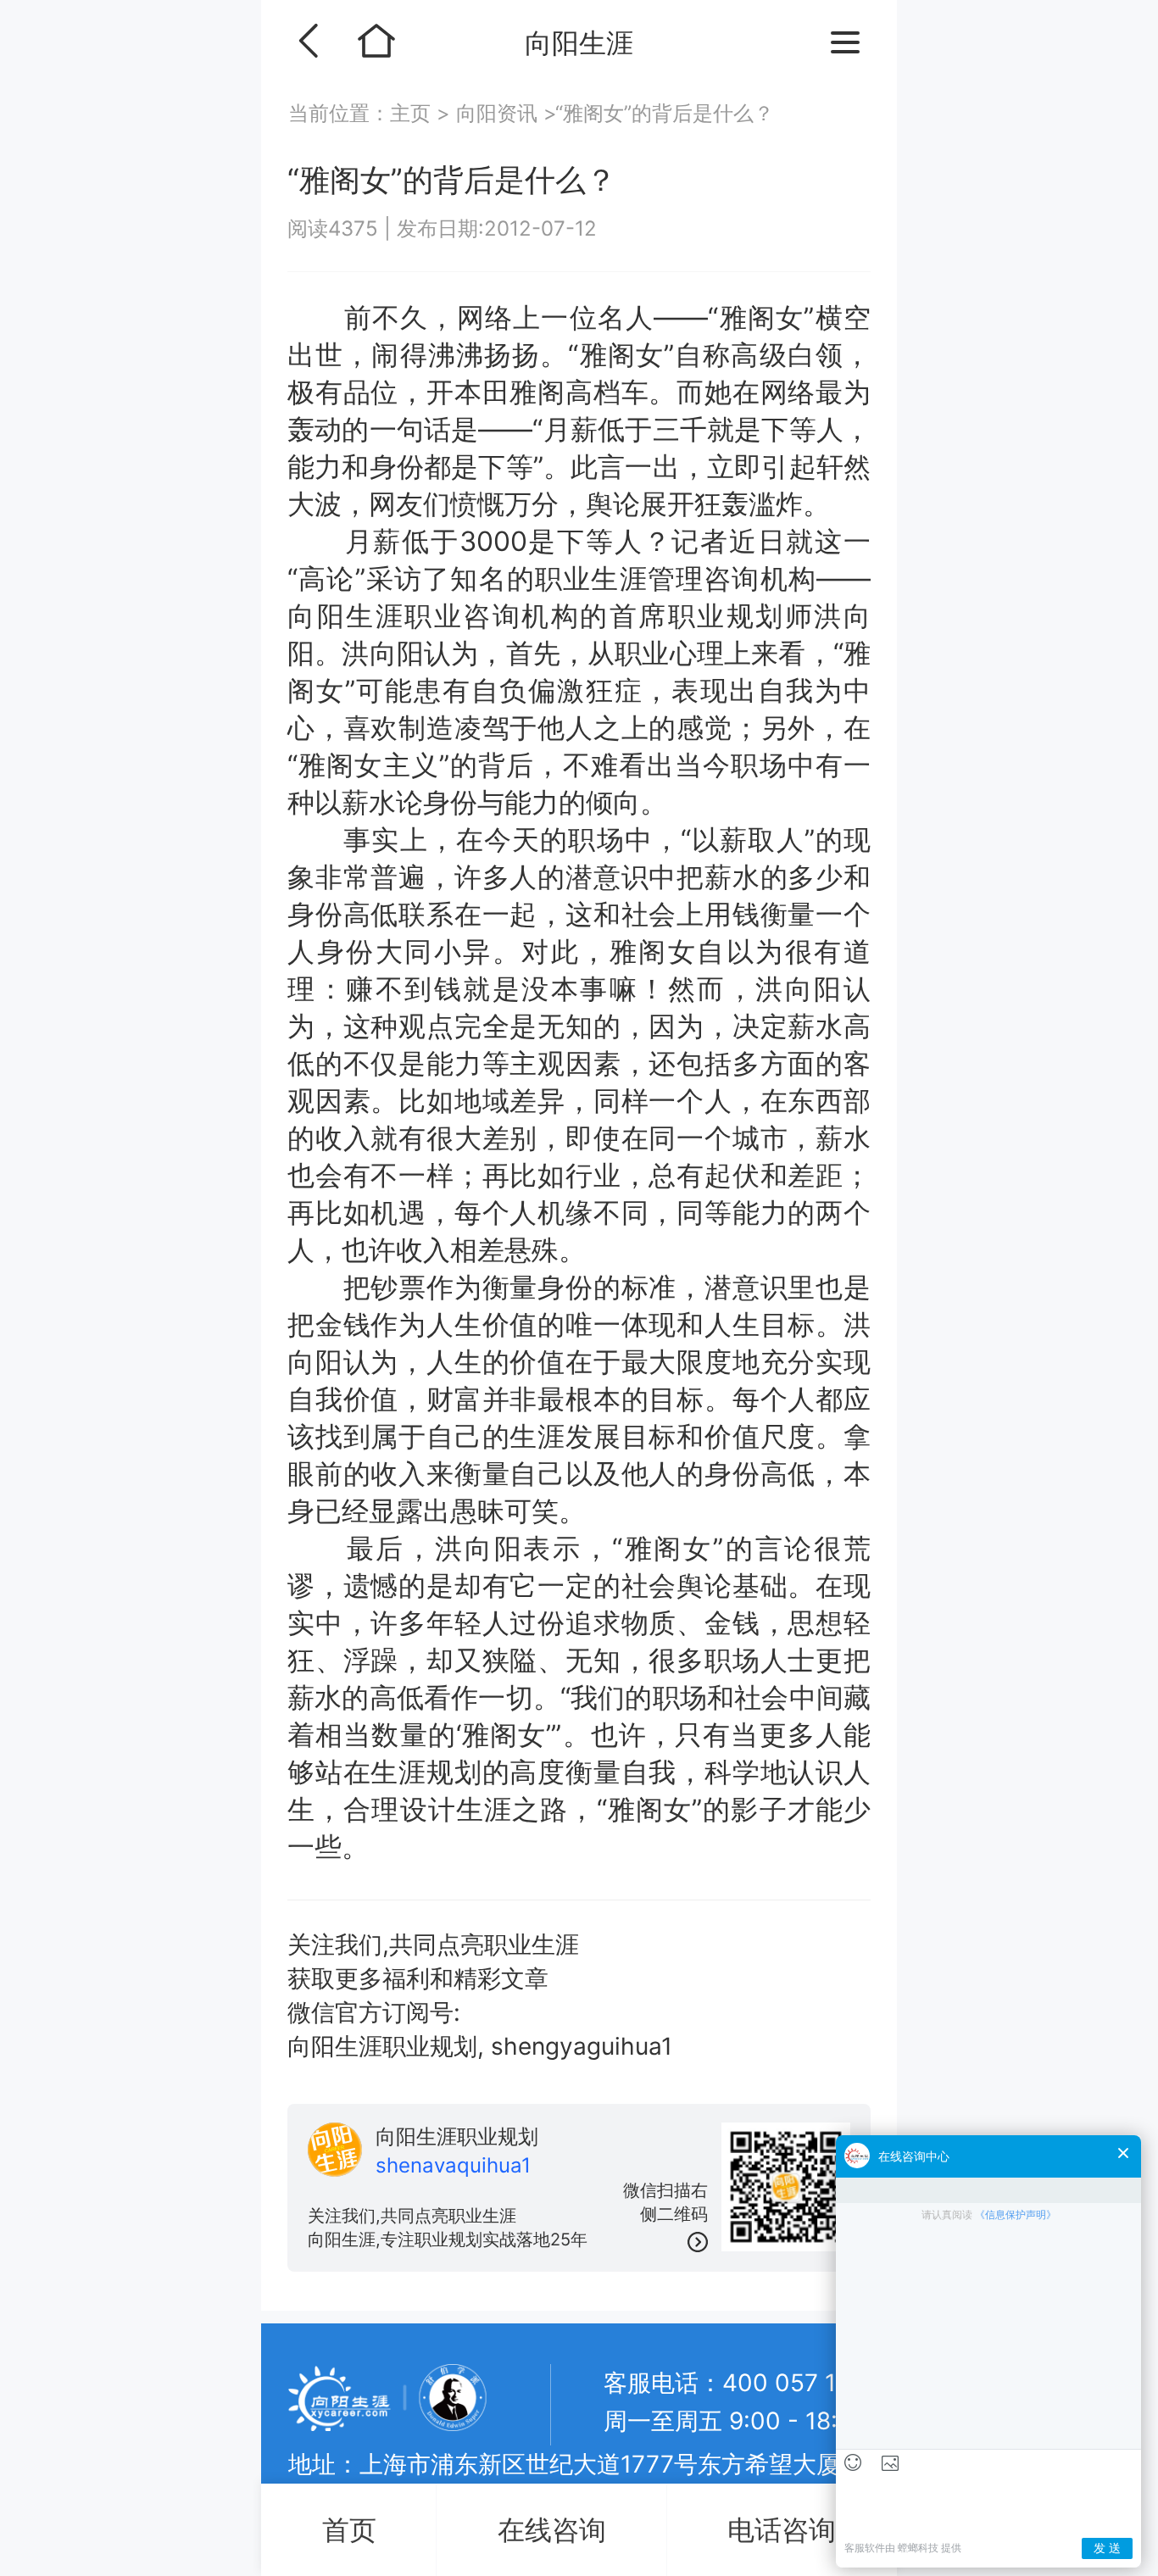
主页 (413, 113)
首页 (349, 2530)
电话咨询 (782, 2530)
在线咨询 (552, 2530)
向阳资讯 (497, 113)
